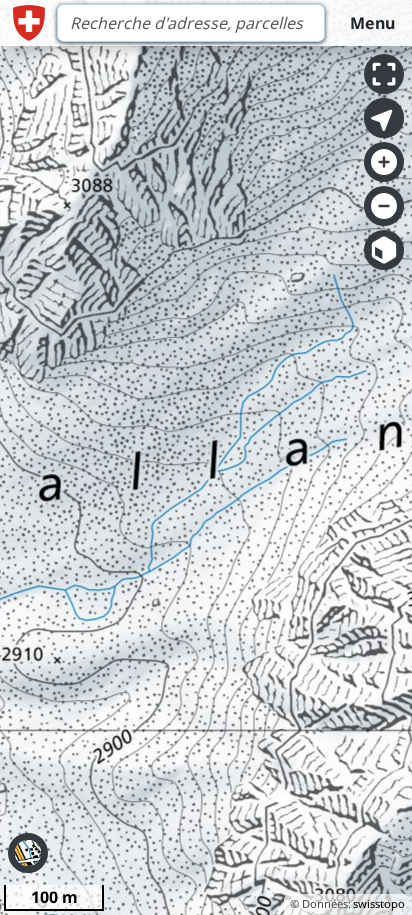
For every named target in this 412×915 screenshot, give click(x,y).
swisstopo (379, 903)
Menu (372, 23)
